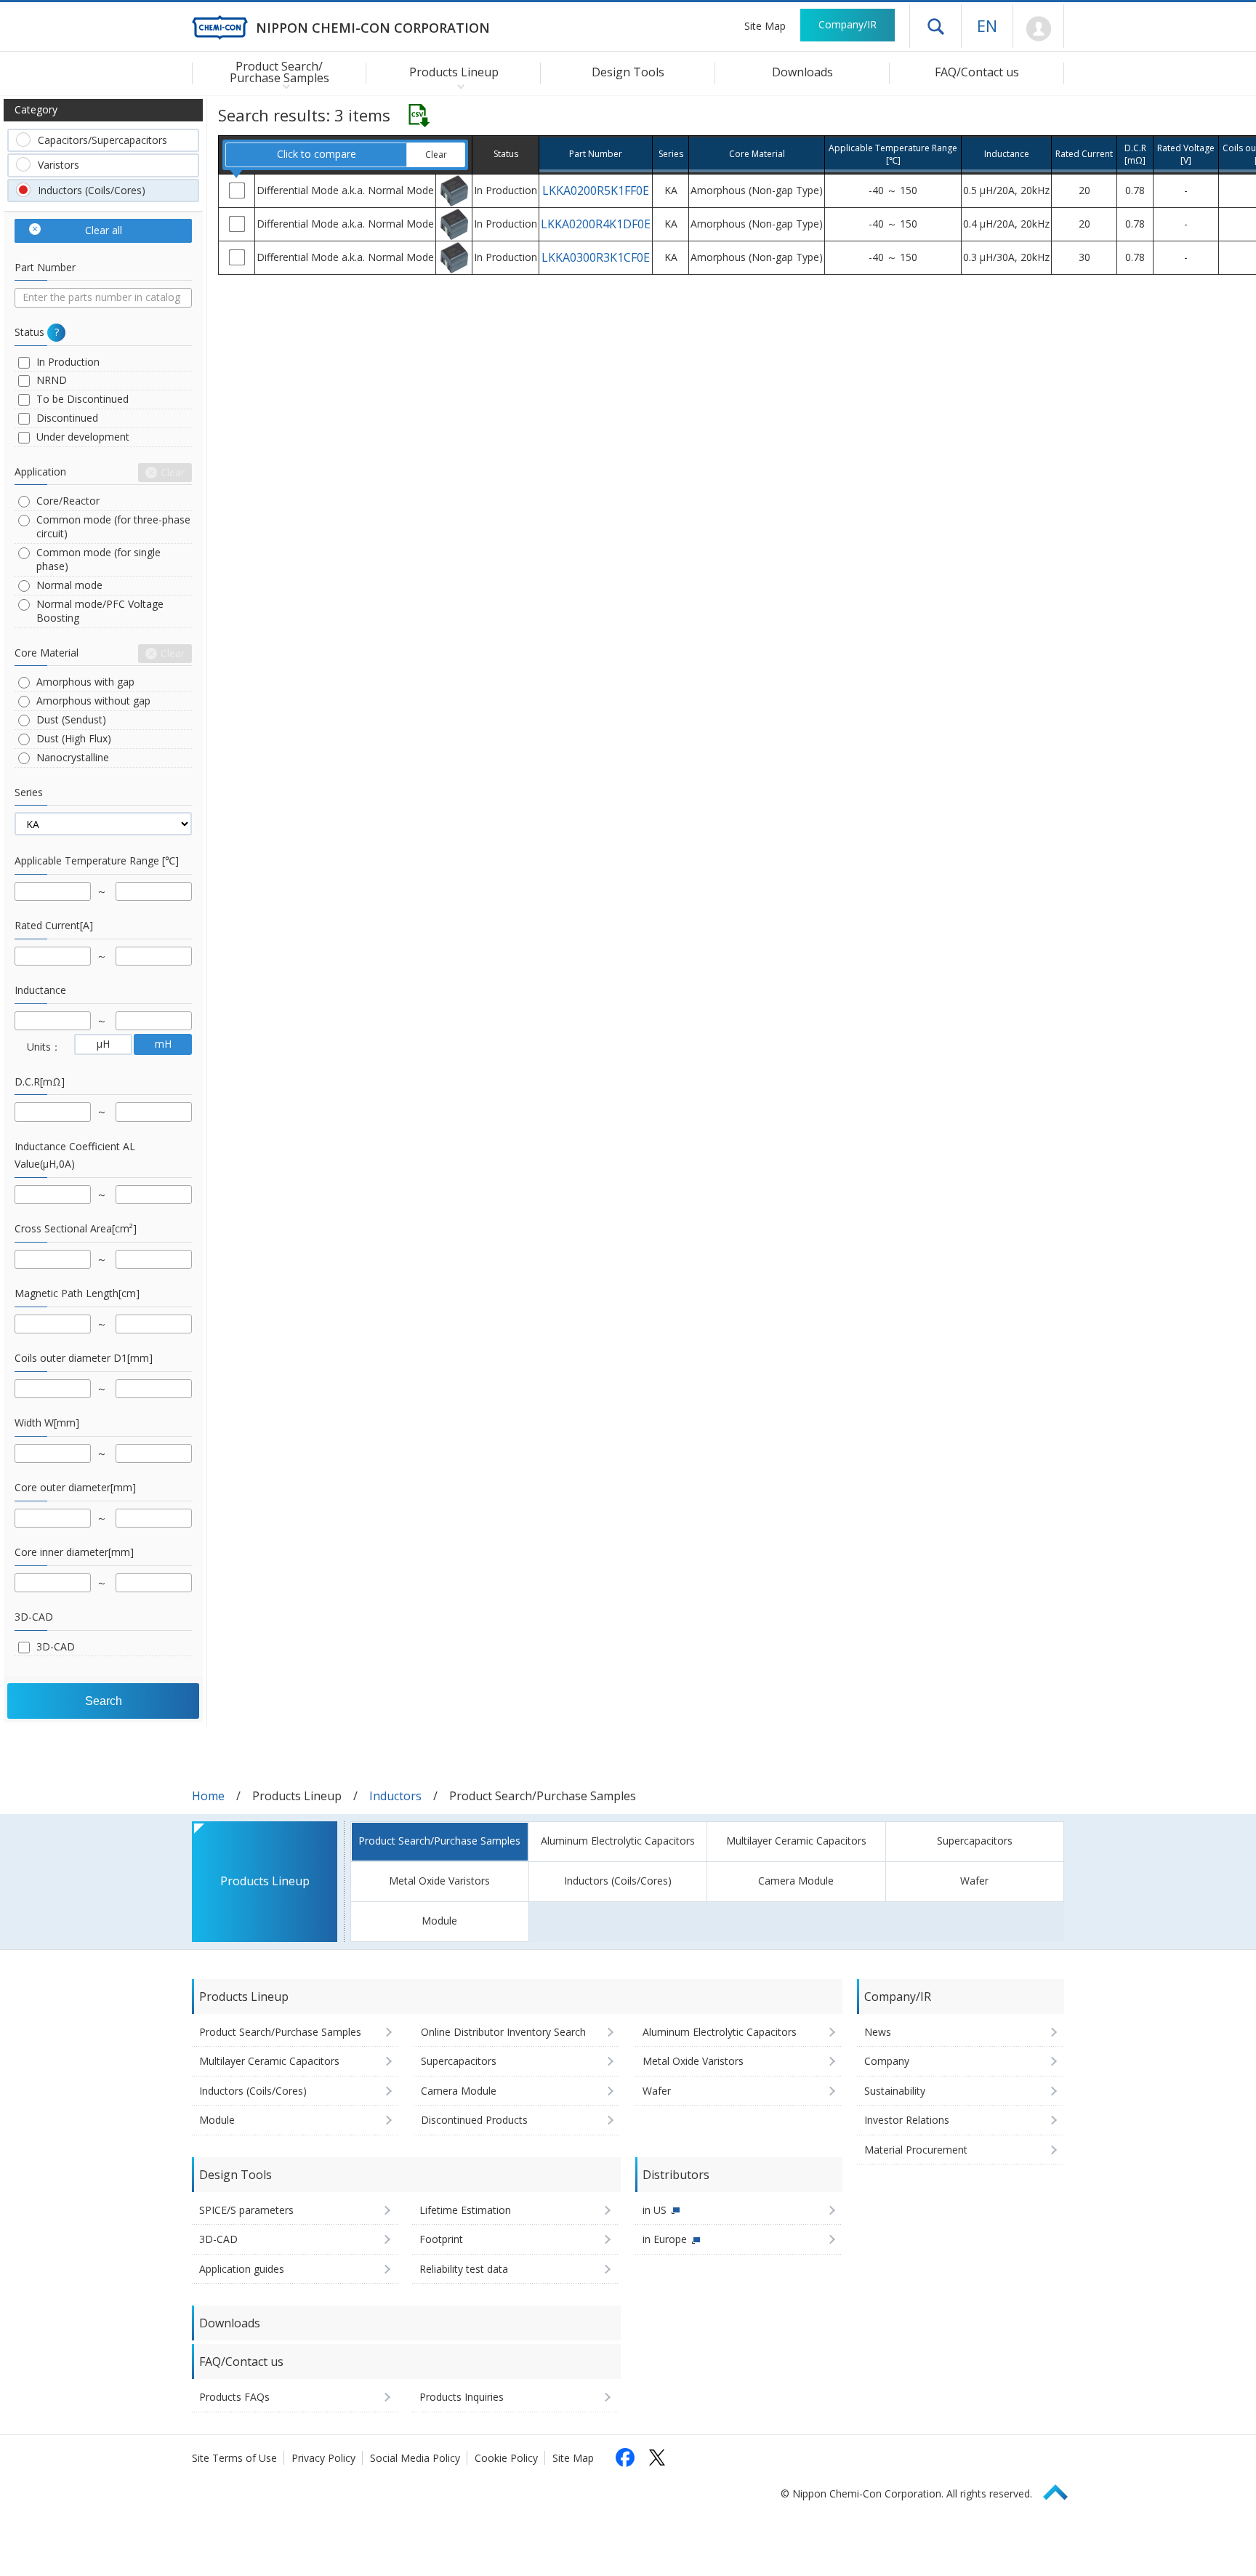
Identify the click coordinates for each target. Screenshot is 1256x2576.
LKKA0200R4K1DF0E (596, 224)
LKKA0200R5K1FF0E (596, 190)
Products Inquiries (462, 2397)
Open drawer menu (935, 26)
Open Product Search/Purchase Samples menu (283, 86)
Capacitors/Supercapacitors (102, 140)
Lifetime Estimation (465, 2210)
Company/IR (848, 24)
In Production (68, 362)
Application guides (242, 2269)
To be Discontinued (82, 399)
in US (655, 2210)
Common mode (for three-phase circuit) (113, 526)
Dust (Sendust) (71, 719)
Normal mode (69, 585)
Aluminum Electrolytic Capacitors (618, 1841)
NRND (52, 380)
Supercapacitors (975, 1841)
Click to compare (317, 154)
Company (887, 2061)
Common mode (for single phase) (98, 559)
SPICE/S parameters (246, 2210)
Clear (436, 155)
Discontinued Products (474, 2120)
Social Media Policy (415, 2458)
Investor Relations (907, 2120)
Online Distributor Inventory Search (503, 2032)
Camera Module (796, 1881)
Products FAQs (234, 2397)
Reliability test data (464, 2269)
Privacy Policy (323, 2458)
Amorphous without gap (93, 701)
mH (163, 1044)
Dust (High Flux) (74, 738)
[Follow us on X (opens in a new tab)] (657, 2457)
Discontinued (67, 418)
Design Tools (628, 72)
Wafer (974, 1881)
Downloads (802, 72)
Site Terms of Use (234, 2458)
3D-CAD (56, 1646)
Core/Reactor (68, 501)
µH (103, 1044)
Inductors (395, 1796)
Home (208, 1796)
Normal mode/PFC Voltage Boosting (100, 611)
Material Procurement (916, 2150)
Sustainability (895, 2091)
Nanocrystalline (73, 757)
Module (439, 1921)
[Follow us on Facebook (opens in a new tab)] (625, 2457)
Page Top (1062, 2490)
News (878, 2032)
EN (987, 25)
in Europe (665, 2239)
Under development (83, 437)
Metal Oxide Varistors (439, 1881)
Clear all (104, 230)
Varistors (59, 165)
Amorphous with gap (85, 682)
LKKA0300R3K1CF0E (596, 257)
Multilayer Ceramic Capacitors (796, 1841)
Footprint (441, 2239)
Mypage (1038, 29)
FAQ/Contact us (977, 72)
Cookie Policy (506, 2458)
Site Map (765, 26)
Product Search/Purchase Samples (439, 1841)
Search (104, 1701)
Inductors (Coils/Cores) (92, 190)
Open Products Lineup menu (458, 86)
